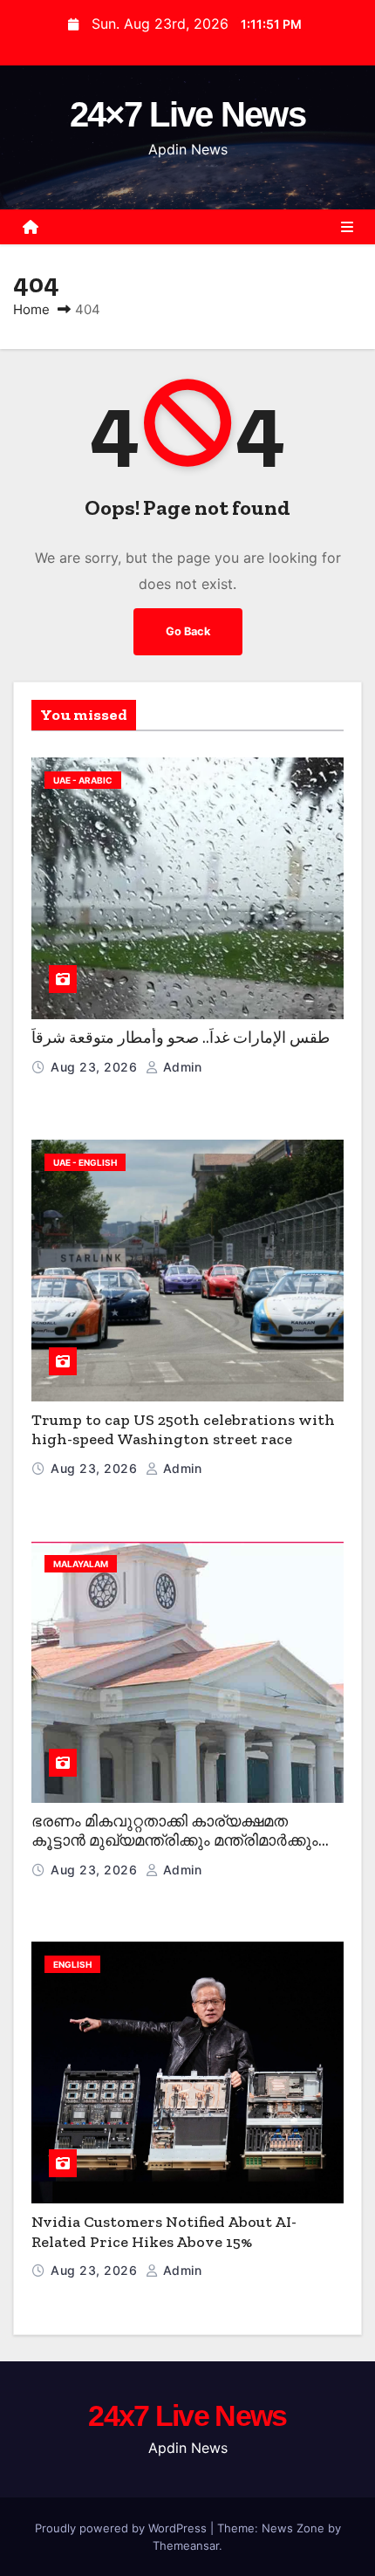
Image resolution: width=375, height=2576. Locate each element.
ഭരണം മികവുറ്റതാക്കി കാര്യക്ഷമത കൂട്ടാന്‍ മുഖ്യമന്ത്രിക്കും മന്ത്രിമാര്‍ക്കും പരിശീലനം (175, 1841)
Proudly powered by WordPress (123, 2528)
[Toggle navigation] (347, 227)
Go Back (188, 631)
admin (180, 1067)
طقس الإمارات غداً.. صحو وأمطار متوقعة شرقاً (181, 1038)
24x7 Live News (187, 2415)
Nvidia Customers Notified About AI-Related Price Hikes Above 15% (164, 2232)
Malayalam (81, 1564)
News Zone (293, 2528)
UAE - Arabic (83, 780)
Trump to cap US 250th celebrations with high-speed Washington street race (183, 1430)
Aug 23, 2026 (96, 1067)
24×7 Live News (187, 114)
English (72, 1964)
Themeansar (186, 2545)
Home (31, 309)
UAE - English (85, 1162)
